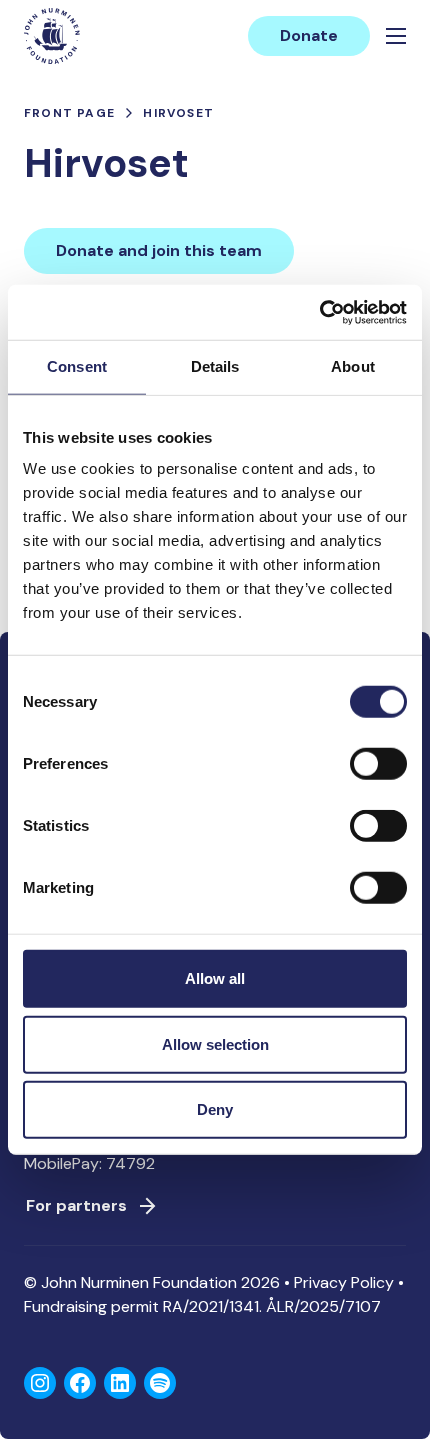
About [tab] (353, 366)
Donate (309, 35)
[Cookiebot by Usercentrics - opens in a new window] (319, 312)
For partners (76, 1205)
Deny (215, 1109)
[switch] (378, 772)
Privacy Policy (344, 1282)
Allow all (215, 978)
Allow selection (215, 1043)
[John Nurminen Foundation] (52, 36)
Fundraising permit (91, 1306)
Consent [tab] (77, 366)
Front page (69, 113)
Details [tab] (215, 366)
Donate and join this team (159, 250)
